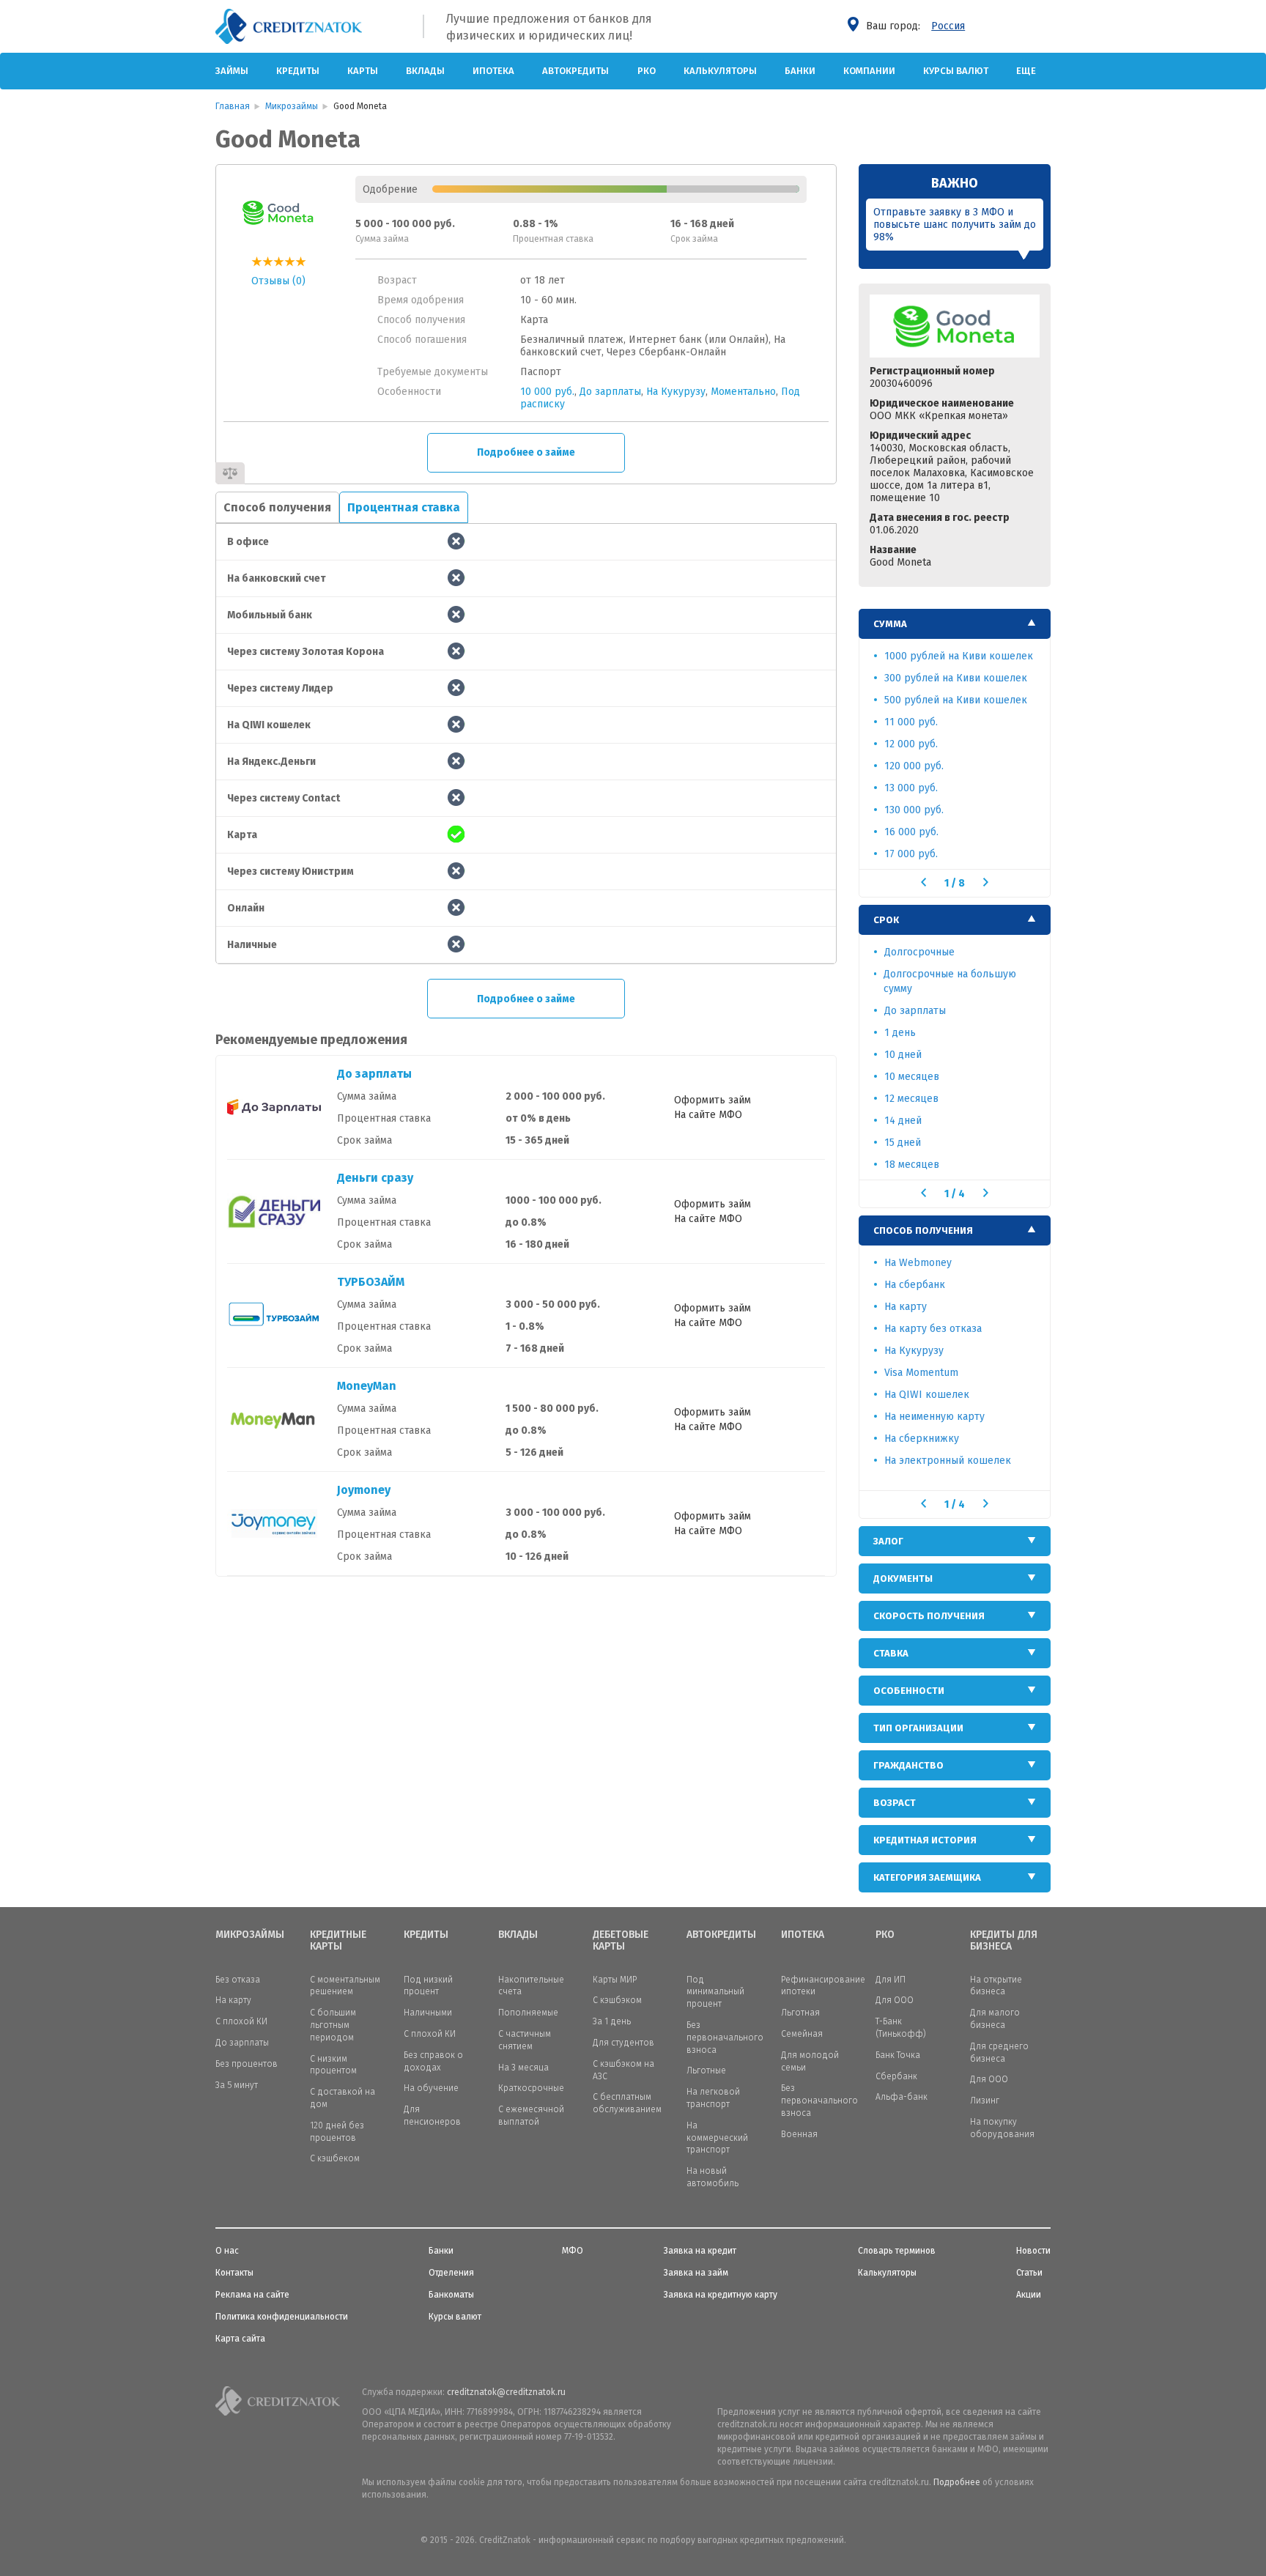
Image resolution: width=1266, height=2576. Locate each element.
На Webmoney (918, 1263)
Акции (1029, 2295)
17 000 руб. (911, 854)
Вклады (425, 71)
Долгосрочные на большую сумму (950, 981)
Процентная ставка (404, 507)
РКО (647, 71)
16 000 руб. (911, 832)
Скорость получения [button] (929, 1616)
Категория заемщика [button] (927, 1877)
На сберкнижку (922, 1439)
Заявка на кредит (700, 2251)
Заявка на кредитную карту (721, 2295)
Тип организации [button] (918, 1728)
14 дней (903, 1121)
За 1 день (612, 2021)
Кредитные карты (338, 1941)
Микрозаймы (250, 1935)
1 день (900, 1033)
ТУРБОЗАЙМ (371, 1282)
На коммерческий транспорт (717, 2138)
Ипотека (493, 71)
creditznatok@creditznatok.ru (506, 2392)
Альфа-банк (902, 2097)
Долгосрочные (919, 952)
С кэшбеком (335, 2158)
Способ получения (277, 507)
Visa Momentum (921, 1373)
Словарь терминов (897, 2251)
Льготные (706, 2070)
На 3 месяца (523, 2068)
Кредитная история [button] (925, 1840)
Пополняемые (528, 2013)
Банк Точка (898, 2055)
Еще (1026, 71)
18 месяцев (912, 1165)
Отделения (451, 2273)
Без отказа (238, 1980)
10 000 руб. (547, 392)
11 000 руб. (911, 722)
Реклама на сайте (252, 2295)
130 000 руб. (914, 810)
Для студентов (623, 2043)
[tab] (955, 624)
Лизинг (985, 2101)
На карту (906, 1307)
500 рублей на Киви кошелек (956, 700)
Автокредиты (575, 71)
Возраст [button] (895, 1803)
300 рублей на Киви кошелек (956, 678)
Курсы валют (956, 71)
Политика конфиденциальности (282, 2317)
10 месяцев (912, 1077)
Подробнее (957, 2482)
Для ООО (895, 2000)
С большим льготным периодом (333, 2025)
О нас (227, 2251)
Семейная (802, 2034)
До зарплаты (610, 392)
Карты (363, 71)
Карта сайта (240, 2339)
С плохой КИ (241, 2021)
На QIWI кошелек (927, 1395)
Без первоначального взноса (725, 2038)
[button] (923, 882)
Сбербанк (896, 2076)
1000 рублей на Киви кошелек (959, 656)
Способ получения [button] (923, 1230)
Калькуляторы (720, 71)
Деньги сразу (375, 1178)
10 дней (903, 1055)
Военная (799, 2134)
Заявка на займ (696, 2273)
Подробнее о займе (526, 452)
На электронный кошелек (948, 1461)
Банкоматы (451, 2295)
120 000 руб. (914, 766)
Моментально (743, 392)
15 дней (903, 1143)
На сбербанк (915, 1285)
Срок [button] (886, 920)
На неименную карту (934, 1417)
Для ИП (891, 1980)
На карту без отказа (933, 1329)
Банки (800, 71)
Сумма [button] (890, 624)
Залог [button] (888, 1541)
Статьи (1029, 2273)
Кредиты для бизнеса (1004, 1941)
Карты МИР (615, 1980)
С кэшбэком (617, 2000)
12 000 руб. (911, 744)
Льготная (800, 2013)
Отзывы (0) (278, 281)
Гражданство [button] (908, 1765)
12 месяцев (911, 1099)
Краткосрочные (531, 2088)
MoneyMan (367, 1386)
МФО (573, 2251)
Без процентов (247, 2064)
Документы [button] (903, 1578)
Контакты (234, 2273)
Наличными (428, 2013)
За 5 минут (237, 2085)
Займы (232, 71)
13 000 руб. (911, 788)
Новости (1033, 2251)
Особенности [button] (909, 1691)
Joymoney (364, 1490)
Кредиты (298, 71)
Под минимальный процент (715, 1992)
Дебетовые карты (621, 1941)
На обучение (431, 2088)
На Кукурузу (676, 392)
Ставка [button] (891, 1653)
